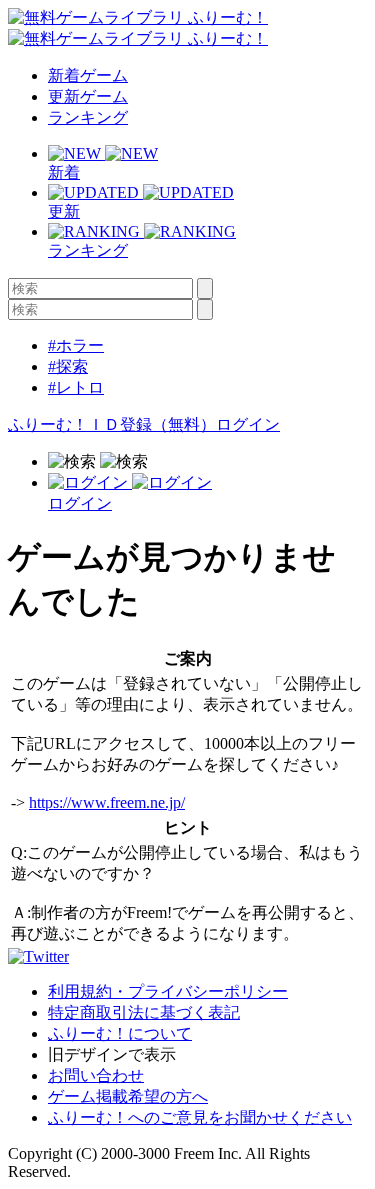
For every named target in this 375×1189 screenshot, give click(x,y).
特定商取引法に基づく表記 (144, 1012)
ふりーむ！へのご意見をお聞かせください (200, 1117)
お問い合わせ (96, 1075)
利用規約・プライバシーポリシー (168, 991)
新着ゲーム (88, 75)
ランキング (88, 117)
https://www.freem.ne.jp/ (107, 802)
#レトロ (76, 387)
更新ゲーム (88, 96)
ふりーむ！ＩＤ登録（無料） (112, 424)
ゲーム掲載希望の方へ (128, 1096)
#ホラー (76, 345)
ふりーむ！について (120, 1033)
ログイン (248, 424)
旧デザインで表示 (112, 1054)
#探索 (68, 366)
